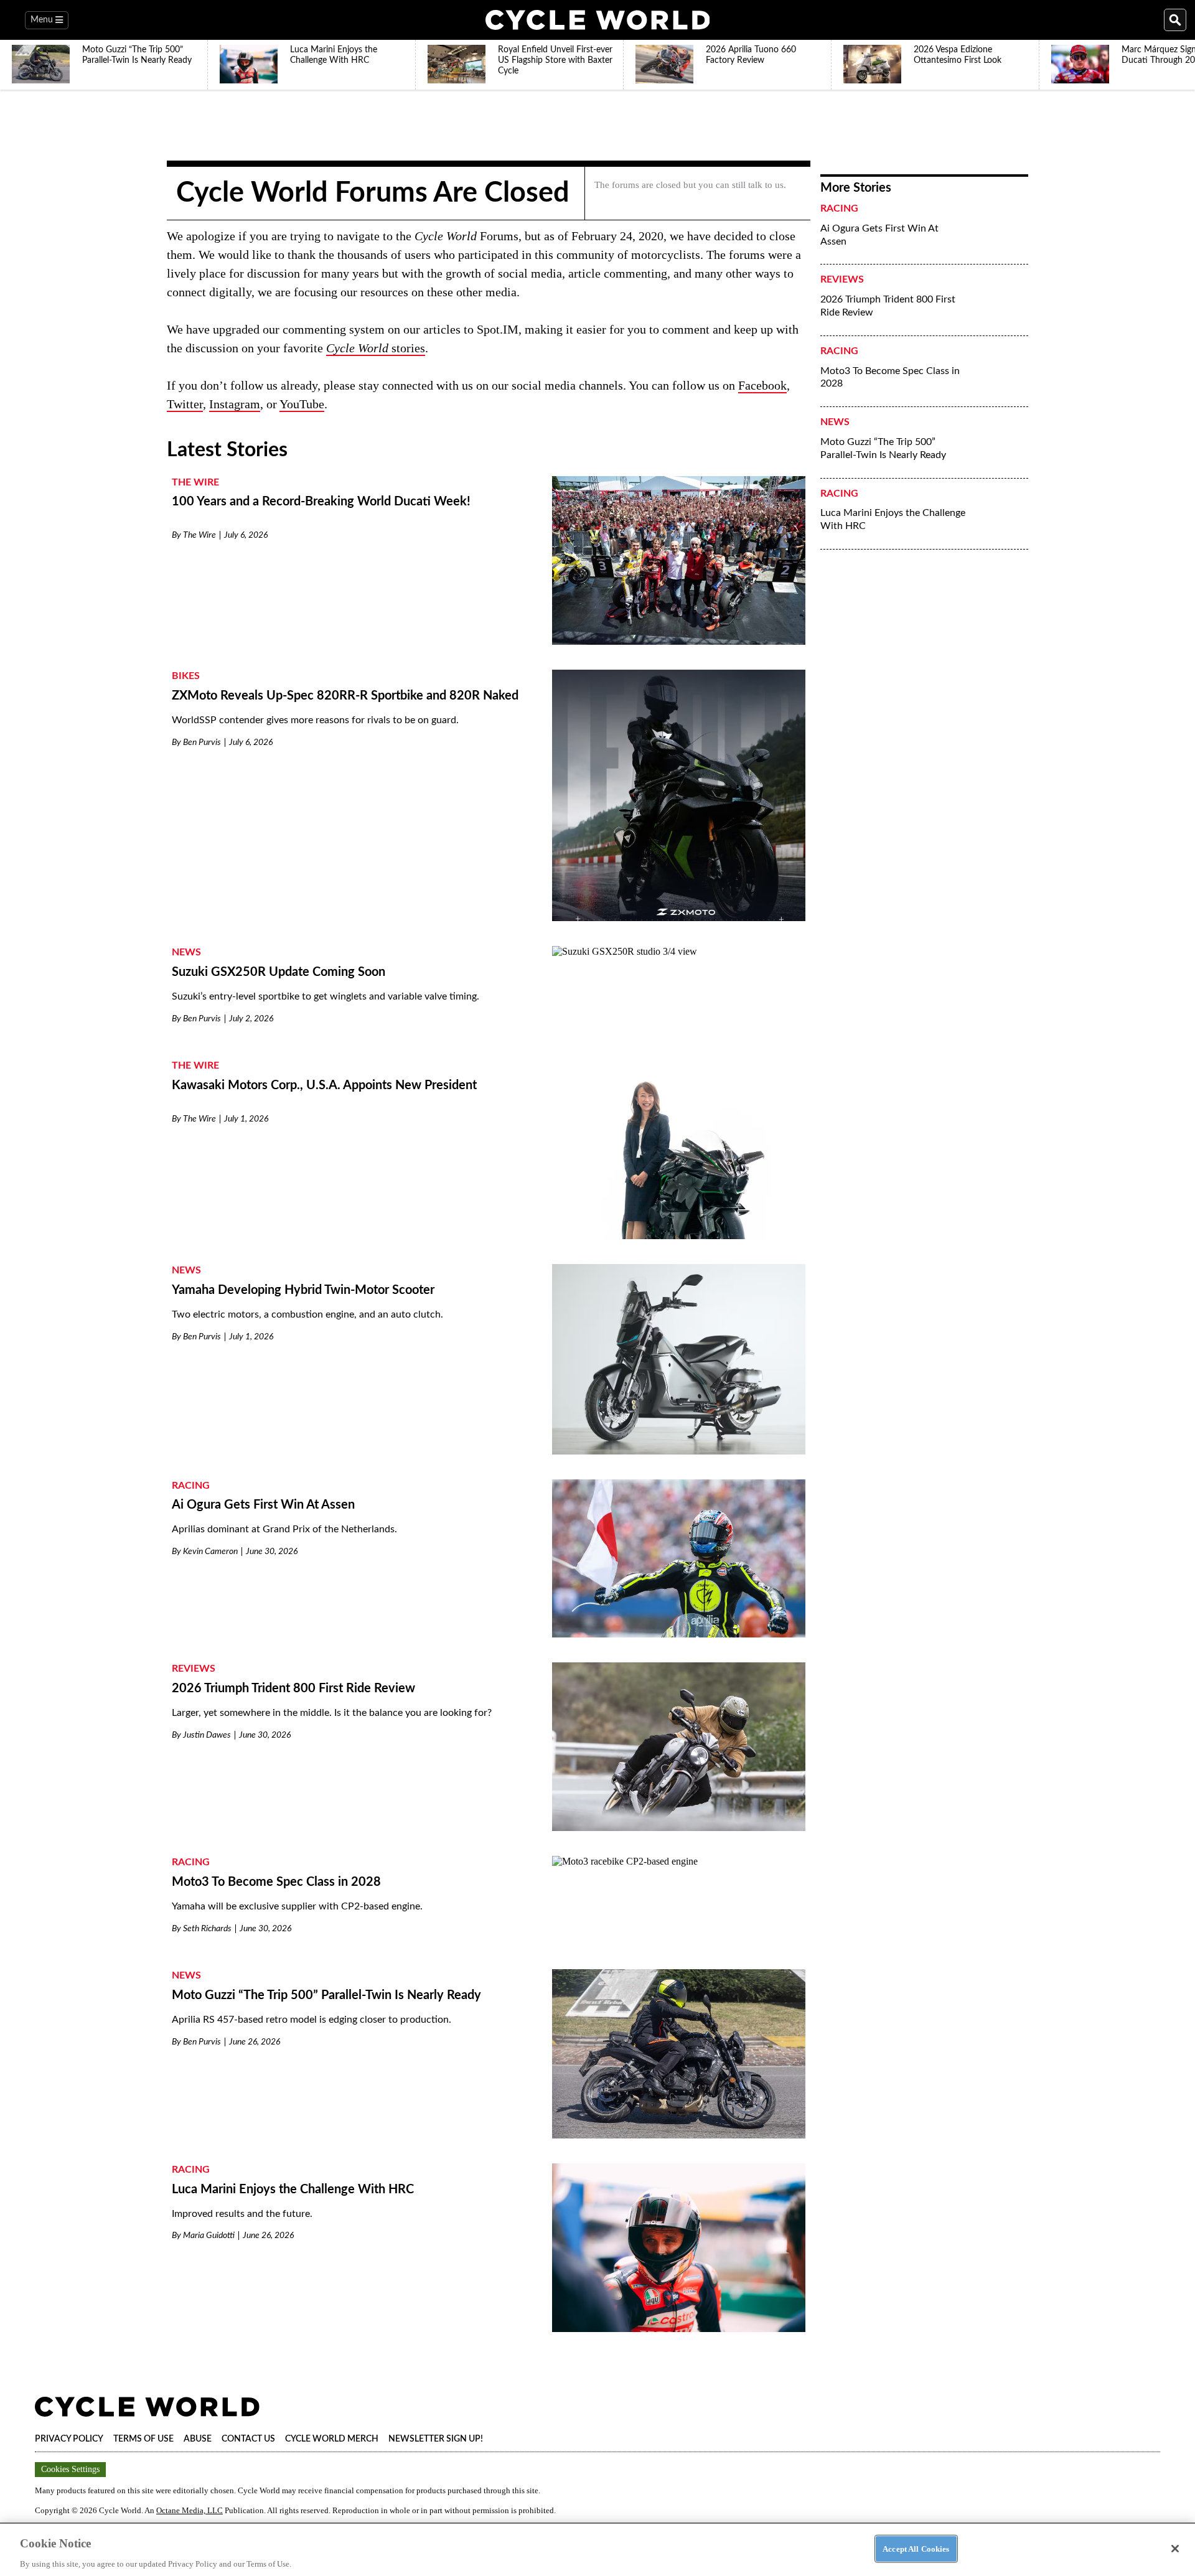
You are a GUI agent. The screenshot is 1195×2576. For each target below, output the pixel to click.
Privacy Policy (69, 2439)
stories (376, 348)
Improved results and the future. (242, 2214)
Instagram (235, 404)
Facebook (762, 385)
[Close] (1175, 2549)
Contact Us (248, 2439)
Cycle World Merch (332, 2439)
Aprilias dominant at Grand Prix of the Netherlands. (284, 1529)
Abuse (198, 2439)
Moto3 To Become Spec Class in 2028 (276, 1882)
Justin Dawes (207, 1735)
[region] (597, 2549)
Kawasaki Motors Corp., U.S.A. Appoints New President (324, 1085)
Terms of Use (143, 2439)
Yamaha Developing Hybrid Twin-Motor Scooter (303, 1290)
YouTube (302, 404)
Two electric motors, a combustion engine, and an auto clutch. (307, 1314)
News (186, 952)
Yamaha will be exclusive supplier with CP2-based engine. (297, 1906)
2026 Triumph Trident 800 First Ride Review (293, 1688)
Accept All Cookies (916, 2548)
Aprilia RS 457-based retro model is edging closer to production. (312, 2020)
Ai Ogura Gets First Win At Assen (263, 1505)
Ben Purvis (202, 742)
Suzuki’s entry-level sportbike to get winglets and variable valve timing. (326, 996)
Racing (191, 1486)
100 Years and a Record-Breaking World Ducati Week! (321, 502)
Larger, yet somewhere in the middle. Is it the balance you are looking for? (332, 1713)
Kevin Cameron (210, 1552)
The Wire (195, 482)
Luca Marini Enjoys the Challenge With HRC (293, 2190)
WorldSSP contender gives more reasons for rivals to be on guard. (315, 720)
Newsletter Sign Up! (436, 2439)
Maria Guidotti (209, 2236)
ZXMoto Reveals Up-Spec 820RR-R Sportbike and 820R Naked (345, 696)
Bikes (186, 676)
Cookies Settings (70, 2469)
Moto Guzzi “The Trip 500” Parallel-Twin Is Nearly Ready (326, 1995)
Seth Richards (207, 1929)
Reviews (194, 1669)
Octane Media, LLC (190, 2510)
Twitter (185, 404)
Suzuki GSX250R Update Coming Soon (279, 972)
